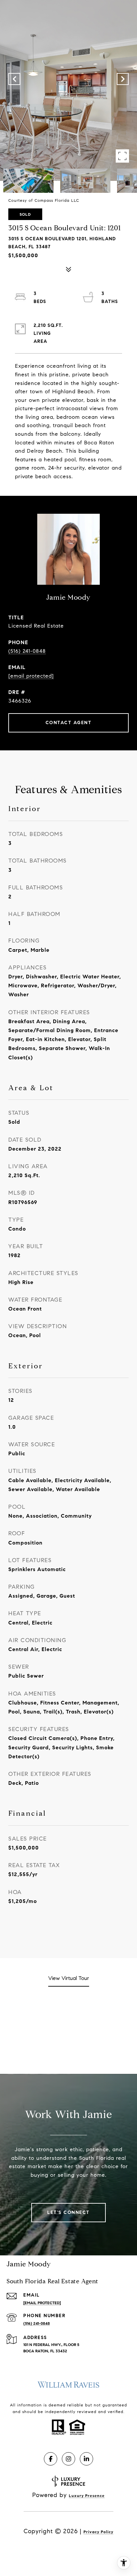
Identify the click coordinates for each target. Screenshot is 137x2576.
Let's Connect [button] (68, 2212)
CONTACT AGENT (69, 723)
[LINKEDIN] (86, 2459)
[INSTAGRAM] (68, 2459)
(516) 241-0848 (27, 651)
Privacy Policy (98, 2532)
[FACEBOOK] (51, 2459)
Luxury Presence (87, 2496)
